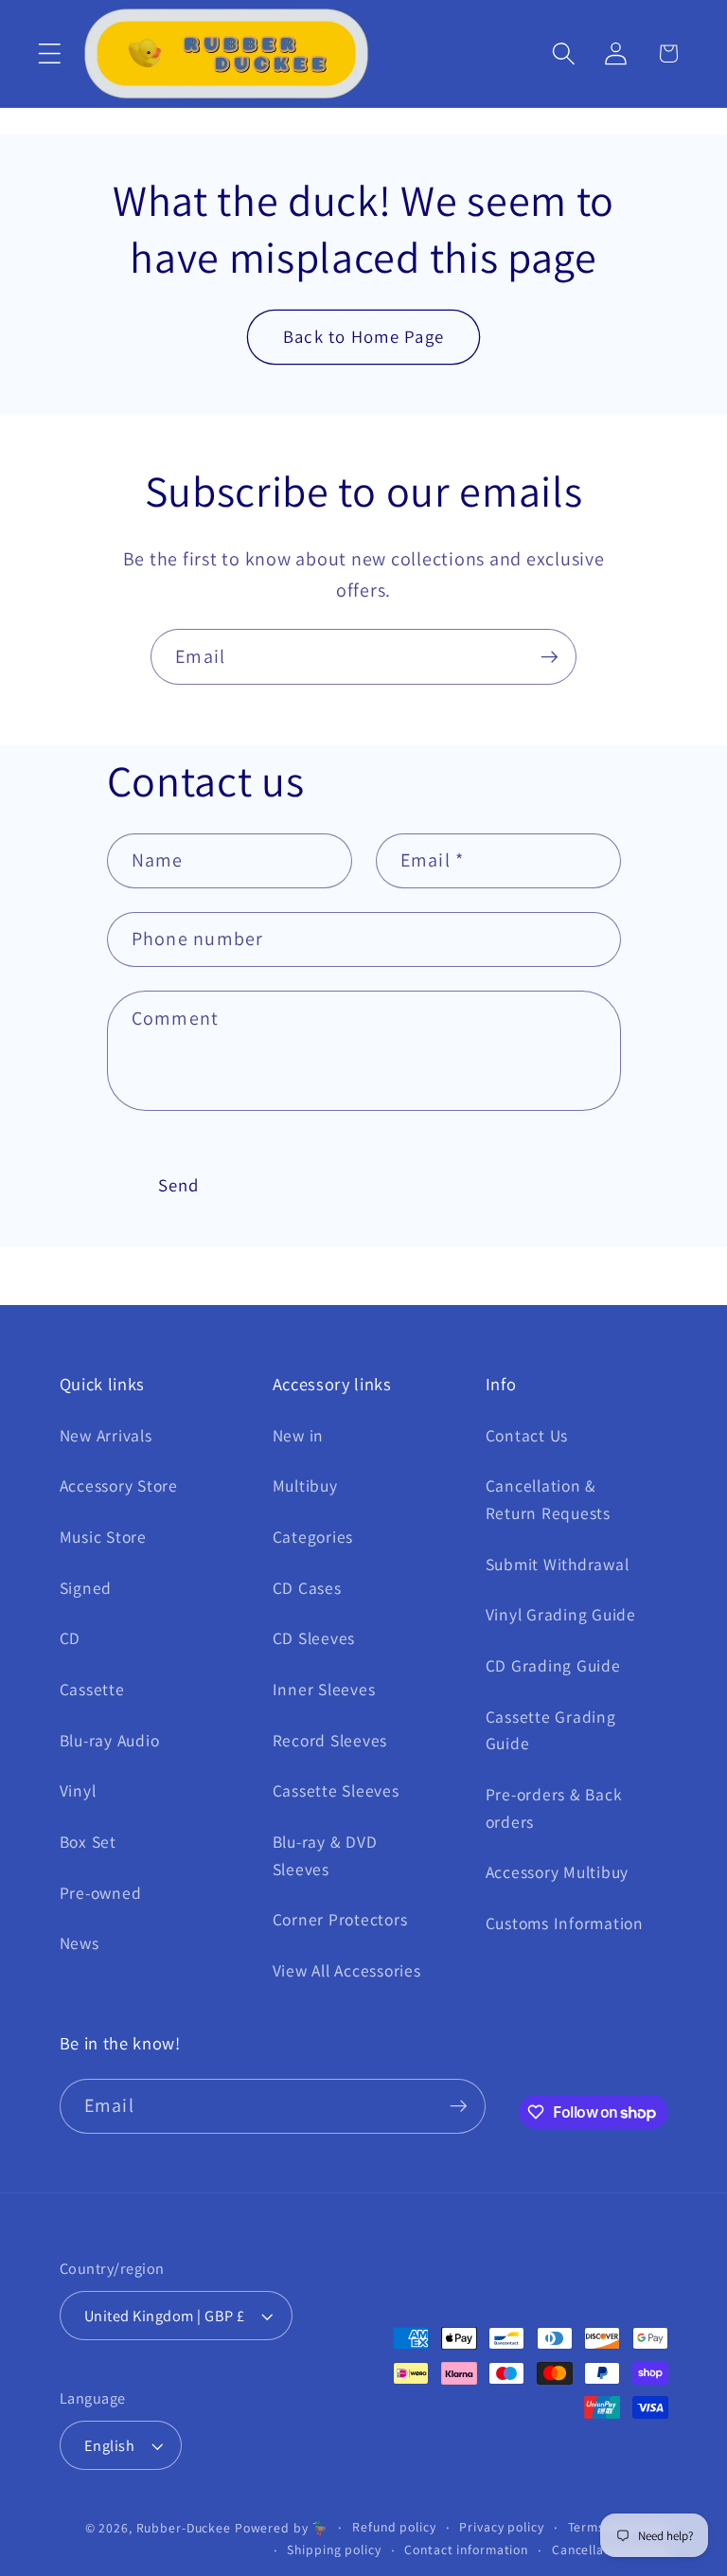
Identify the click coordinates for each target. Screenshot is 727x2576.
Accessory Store (119, 1485)
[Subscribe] (550, 656)
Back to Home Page (363, 336)
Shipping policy (334, 2549)
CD (71, 1638)
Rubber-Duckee (184, 2528)
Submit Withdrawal (558, 1564)
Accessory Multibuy (558, 1872)
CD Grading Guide (553, 1665)
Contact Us (527, 1435)
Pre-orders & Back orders (554, 1808)
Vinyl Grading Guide (561, 1614)
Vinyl (78, 1790)
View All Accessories (347, 1970)
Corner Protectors (340, 1919)
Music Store (103, 1537)
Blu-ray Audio (110, 1740)
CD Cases (307, 1588)
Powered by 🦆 (282, 2528)
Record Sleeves (330, 1740)
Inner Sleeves (324, 1689)
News (80, 1943)
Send (179, 1185)
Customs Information (565, 1923)
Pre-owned (101, 1893)
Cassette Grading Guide (551, 1730)
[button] (50, 54)
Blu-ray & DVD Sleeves (325, 1855)
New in (299, 1435)
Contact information (466, 2549)
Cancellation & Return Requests (548, 1499)
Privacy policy (501, 2527)
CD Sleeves (314, 1638)
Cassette (92, 1689)
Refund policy (394, 2527)
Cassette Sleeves (336, 1790)
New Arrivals (106, 1435)
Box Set (88, 1842)
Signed (86, 1588)
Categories (313, 1537)
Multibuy (305, 1485)
